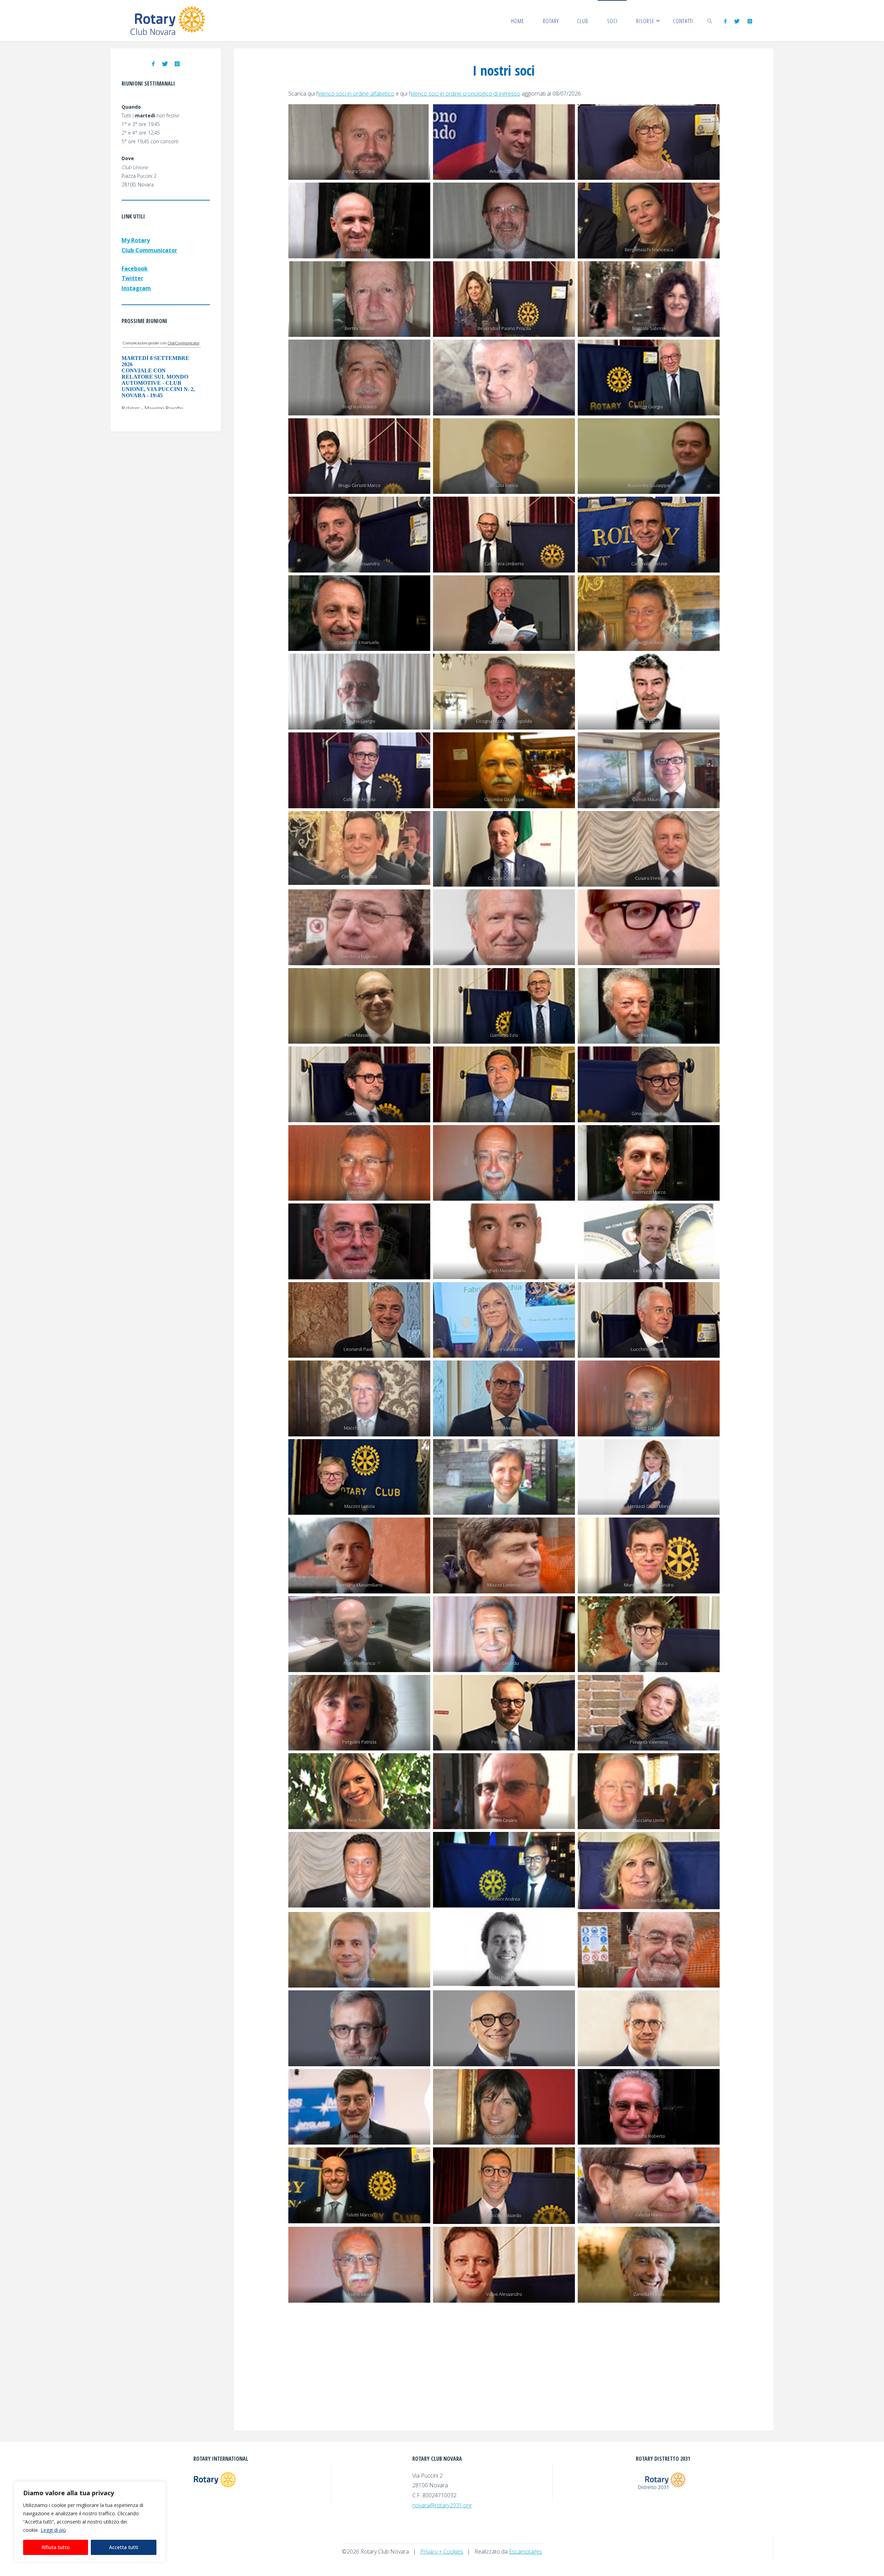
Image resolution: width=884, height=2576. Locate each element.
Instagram (136, 288)
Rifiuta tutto (56, 2547)
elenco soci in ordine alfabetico (356, 94)
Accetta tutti (124, 2547)
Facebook (135, 269)
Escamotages (526, 2551)
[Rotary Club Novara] (168, 21)
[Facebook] (725, 21)
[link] (710, 21)
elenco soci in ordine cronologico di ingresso (465, 94)
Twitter (132, 278)
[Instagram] (750, 21)
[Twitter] (737, 21)
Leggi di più (53, 2530)
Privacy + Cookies (442, 2551)
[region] (90, 2522)
